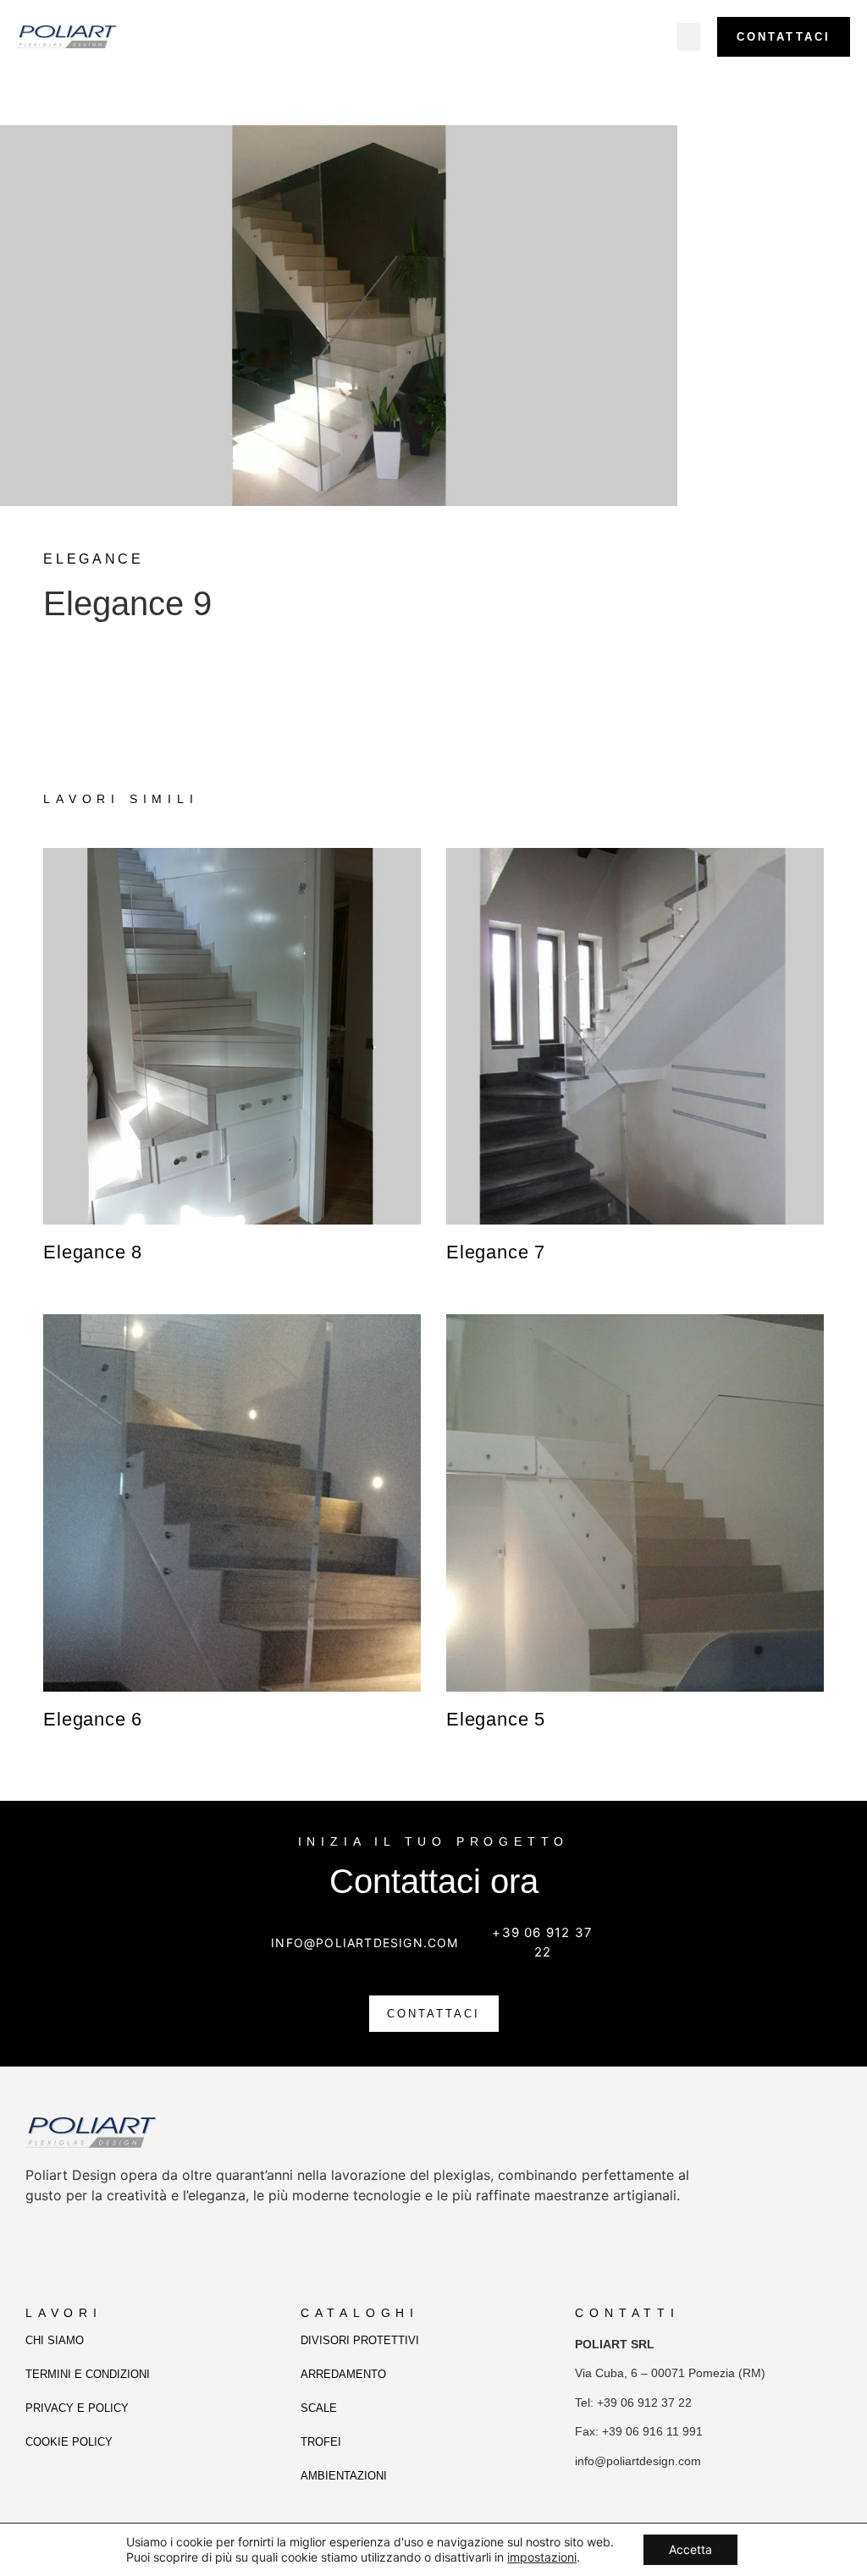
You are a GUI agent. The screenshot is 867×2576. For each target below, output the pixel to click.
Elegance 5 (496, 1719)
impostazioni (542, 2557)
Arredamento (343, 2374)
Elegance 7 (496, 1252)
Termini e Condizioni (88, 2374)
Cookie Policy (69, 2442)
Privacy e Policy (77, 2408)
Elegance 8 (93, 1252)
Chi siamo (55, 2340)
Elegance (94, 559)
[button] (688, 37)
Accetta (690, 2549)
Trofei (321, 2442)
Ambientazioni (344, 2476)
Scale (319, 2408)
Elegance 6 (93, 1719)
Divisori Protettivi (360, 2340)
